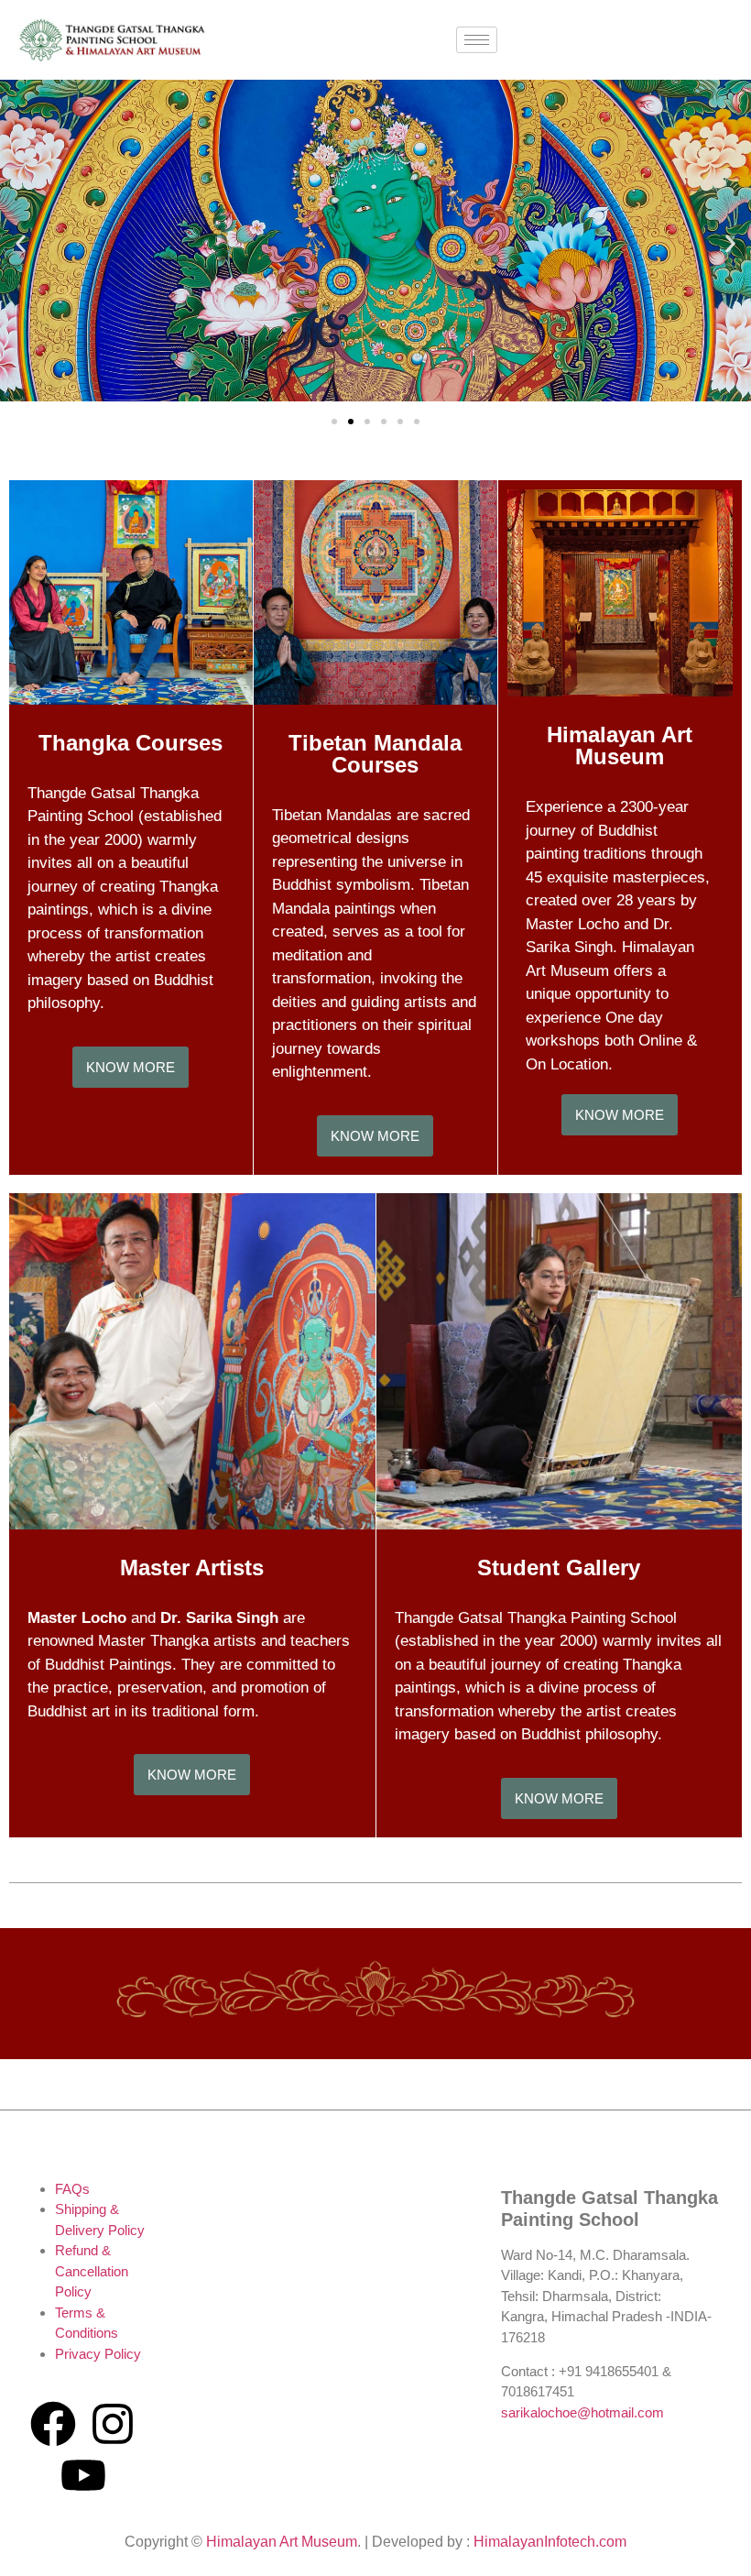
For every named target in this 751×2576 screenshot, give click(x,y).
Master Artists (192, 1568)
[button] (21, 243)
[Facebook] (53, 2424)
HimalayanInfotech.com (550, 2542)
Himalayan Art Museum (620, 745)
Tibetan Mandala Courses (375, 754)
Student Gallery (559, 1568)
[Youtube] (83, 2475)
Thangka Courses (131, 743)
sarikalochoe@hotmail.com (582, 2412)
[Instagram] (113, 2424)
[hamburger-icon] (477, 40)
